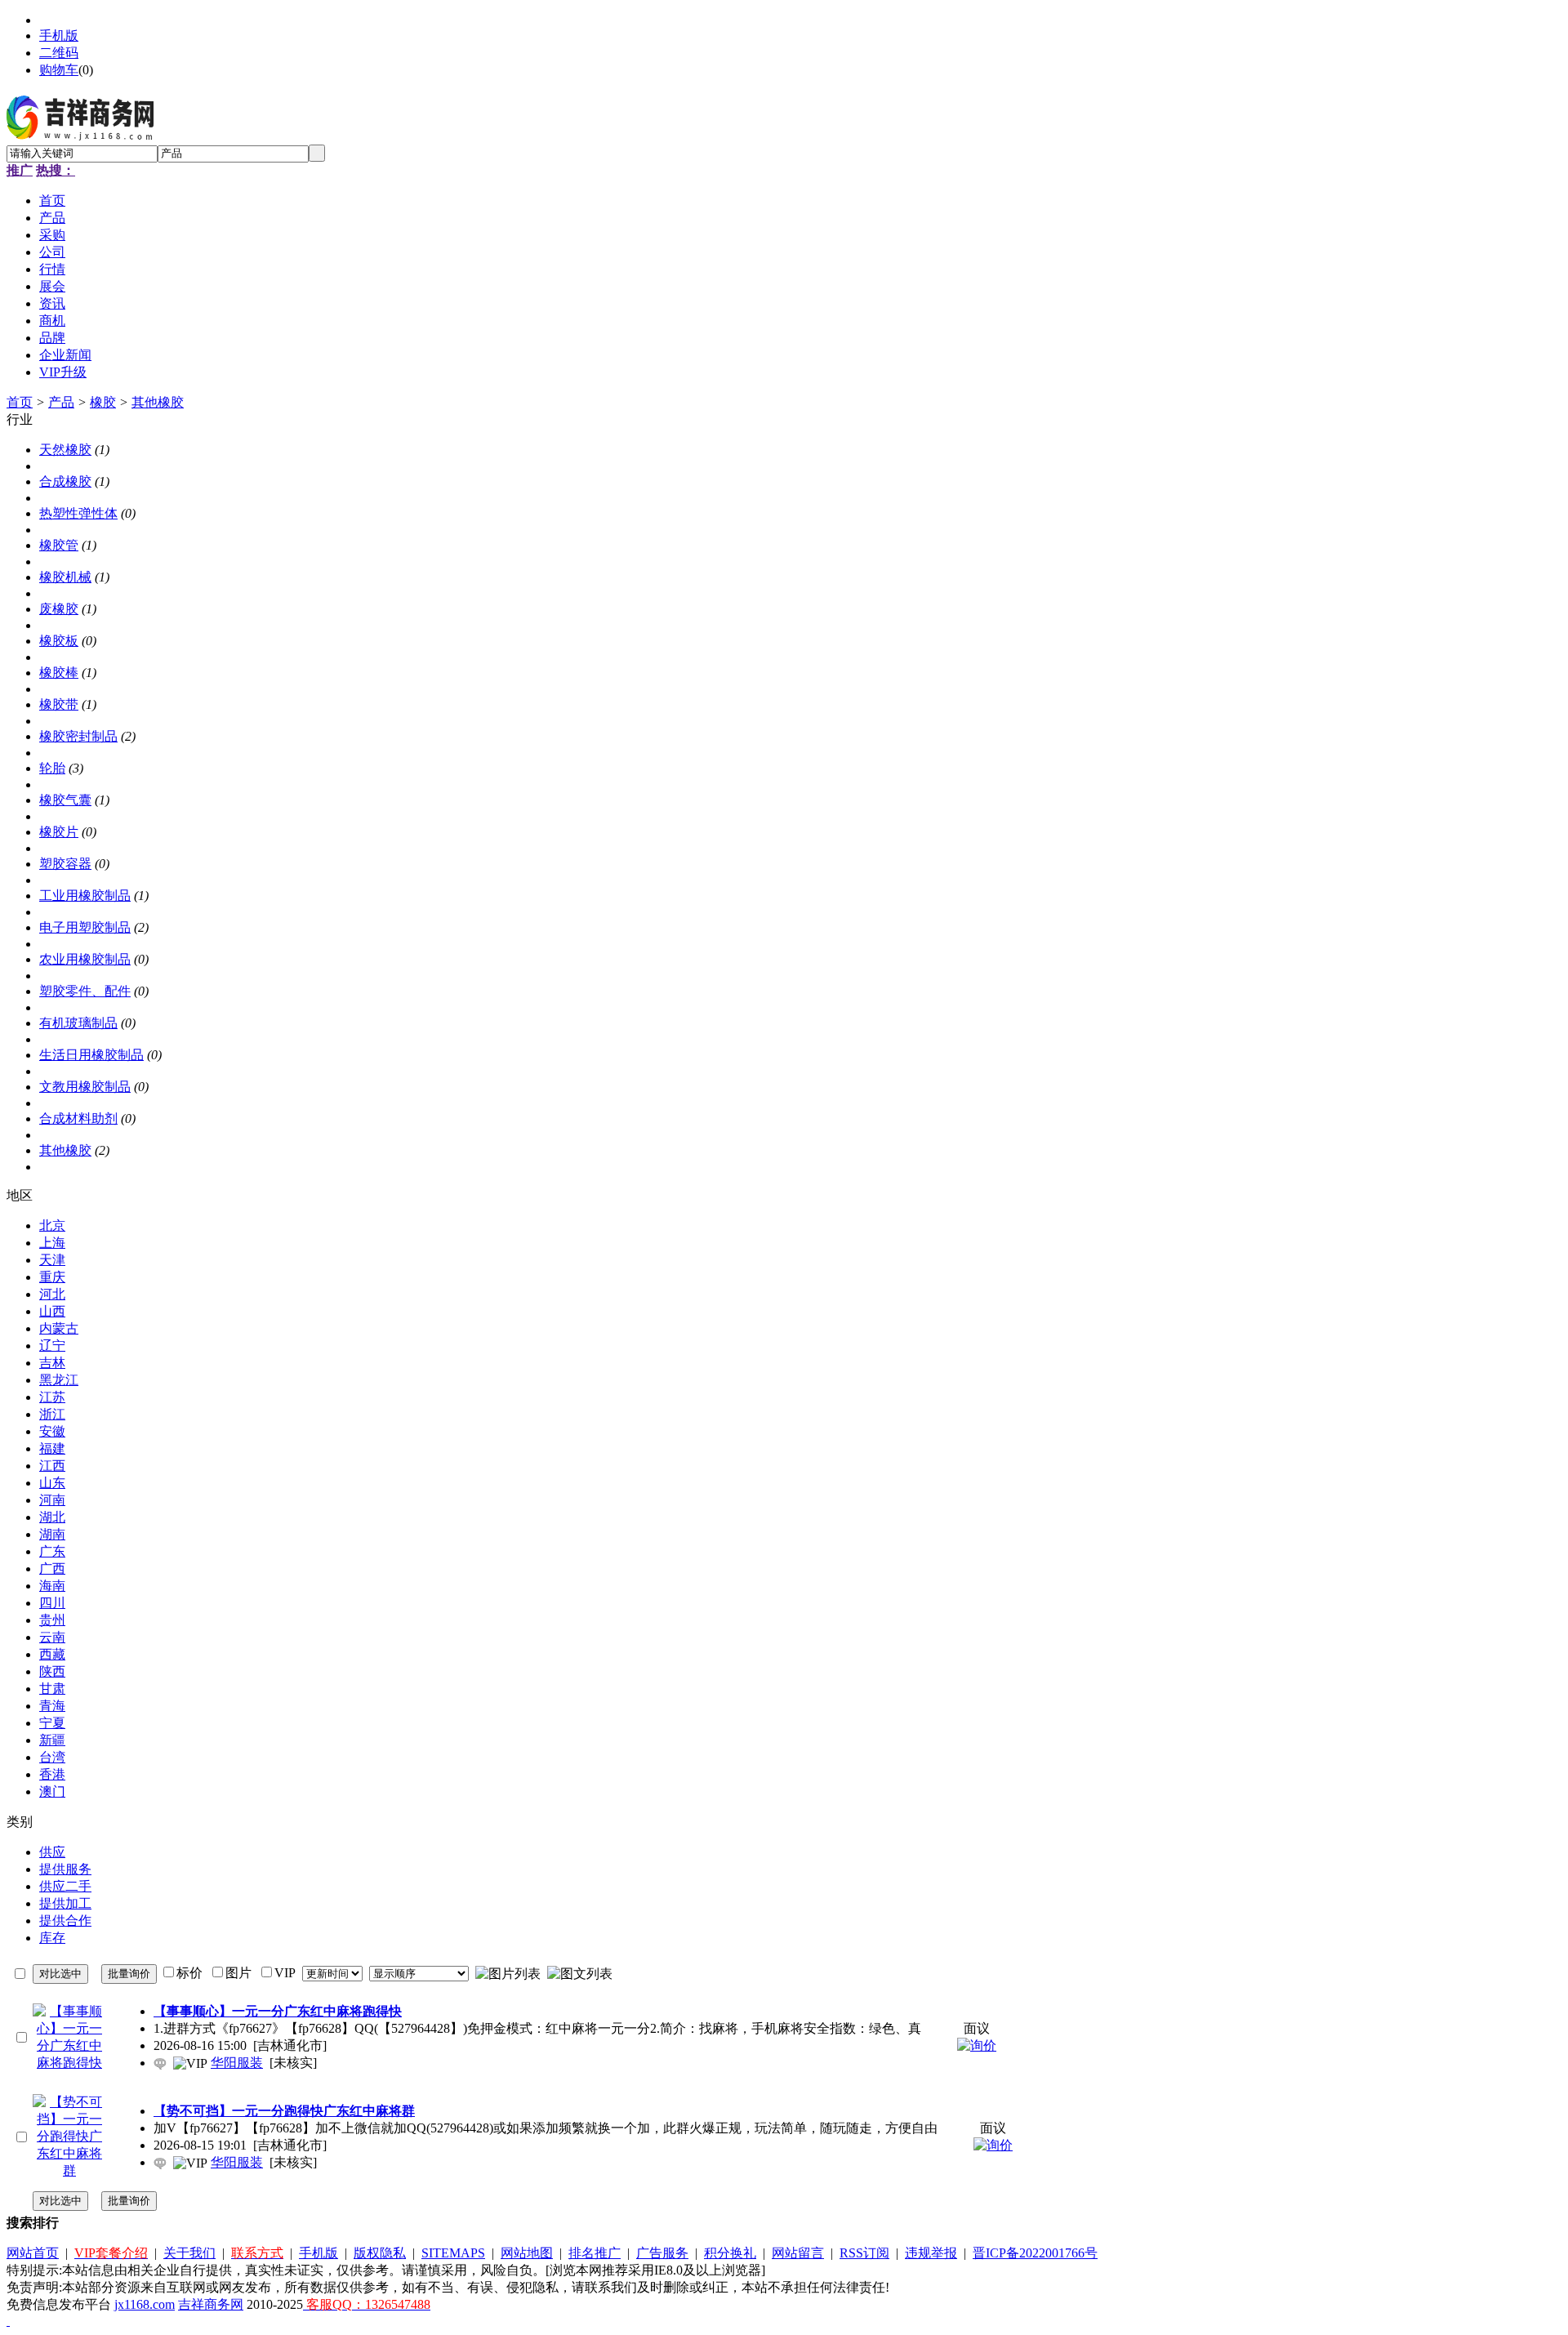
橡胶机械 (65, 577)
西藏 (52, 1654)
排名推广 (595, 2253)
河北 (52, 1294)
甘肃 (52, 1689)
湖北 (52, 1517)
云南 (52, 1637)
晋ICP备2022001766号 (1035, 2253)
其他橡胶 (158, 402)
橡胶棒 (59, 673)
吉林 (52, 1363)
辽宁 (52, 1346)
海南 (52, 1586)
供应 (52, 1852)
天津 (52, 1260)
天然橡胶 (65, 450)
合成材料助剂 (78, 1118)
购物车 (59, 70)
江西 (52, 1466)
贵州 (52, 1620)
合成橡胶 (65, 481)
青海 (52, 1706)
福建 (52, 1448)
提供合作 (65, 1921)
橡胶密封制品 (78, 736)
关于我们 (189, 2253)
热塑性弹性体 (78, 513)
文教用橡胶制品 (85, 1087)
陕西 (52, 1671)
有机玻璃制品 (78, 1023)
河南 (52, 1500)
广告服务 (662, 2253)
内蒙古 (59, 1328)
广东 (52, 1551)
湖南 (52, 1534)
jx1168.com (145, 2304)
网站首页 (33, 2253)
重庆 (52, 1277)
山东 (52, 1483)
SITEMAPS (453, 2253)
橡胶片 (59, 832)
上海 (52, 1243)
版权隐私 (380, 2253)
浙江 (52, 1414)
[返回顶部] (8, 2321)
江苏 (52, 1397)
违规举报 (931, 2253)
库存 (52, 1938)
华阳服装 (237, 2063)
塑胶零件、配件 (85, 991)
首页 (20, 402)
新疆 (52, 1740)
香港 (52, 1774)
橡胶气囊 (65, 800)
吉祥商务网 (211, 2304)
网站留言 (798, 2253)
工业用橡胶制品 (85, 896)
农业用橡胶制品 (85, 959)
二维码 (59, 53)
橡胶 (103, 402)
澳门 (52, 1791)
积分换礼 (730, 2253)
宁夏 (52, 1723)
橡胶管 (59, 545)
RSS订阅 (864, 2253)
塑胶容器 (65, 864)
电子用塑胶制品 (85, 927)
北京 (52, 1225)
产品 (61, 402)
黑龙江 (59, 1380)
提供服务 (65, 1869)
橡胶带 (59, 704)
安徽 (52, 1431)
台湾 (52, 1757)
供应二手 (65, 1886)
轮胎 (52, 768)
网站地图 (527, 2253)
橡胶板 (59, 641)
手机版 (59, 36)
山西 (52, 1311)
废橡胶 (59, 609)
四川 (52, 1603)
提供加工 (65, 1903)
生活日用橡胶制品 (91, 1055)
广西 (52, 1569)
